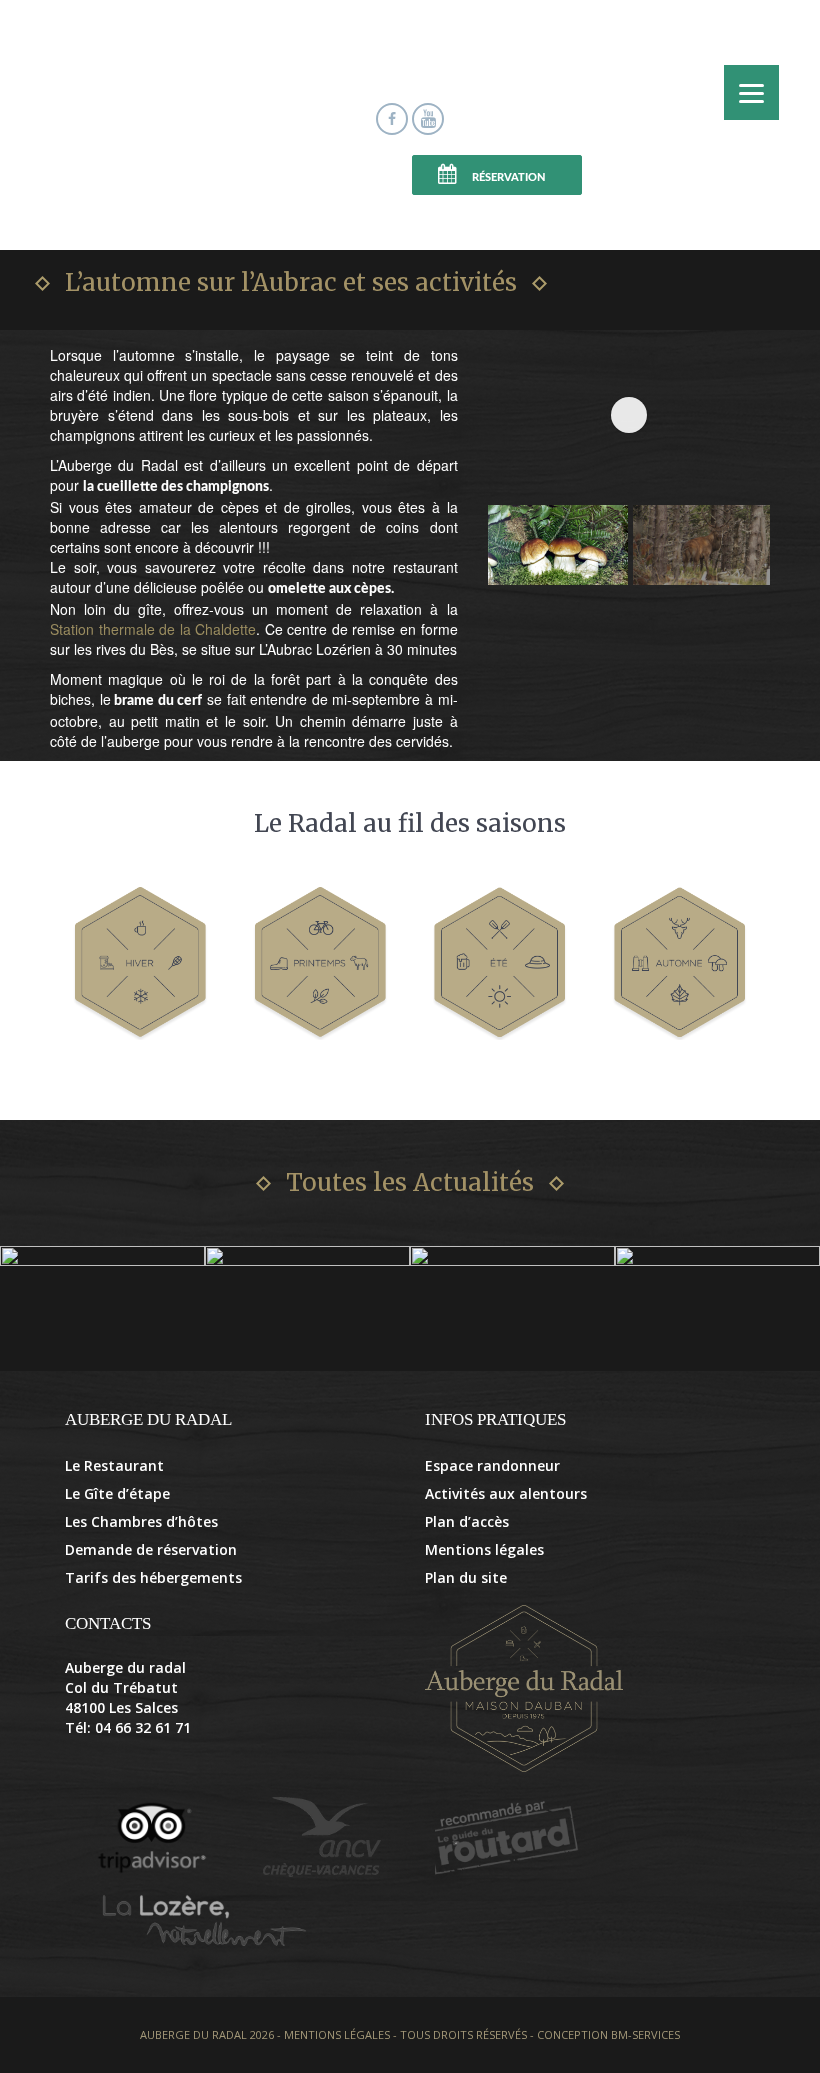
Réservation (509, 177)
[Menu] (751, 92)
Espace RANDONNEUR (333, 176)
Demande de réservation (151, 1549)
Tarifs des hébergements (153, 1577)
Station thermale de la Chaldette (153, 629)
